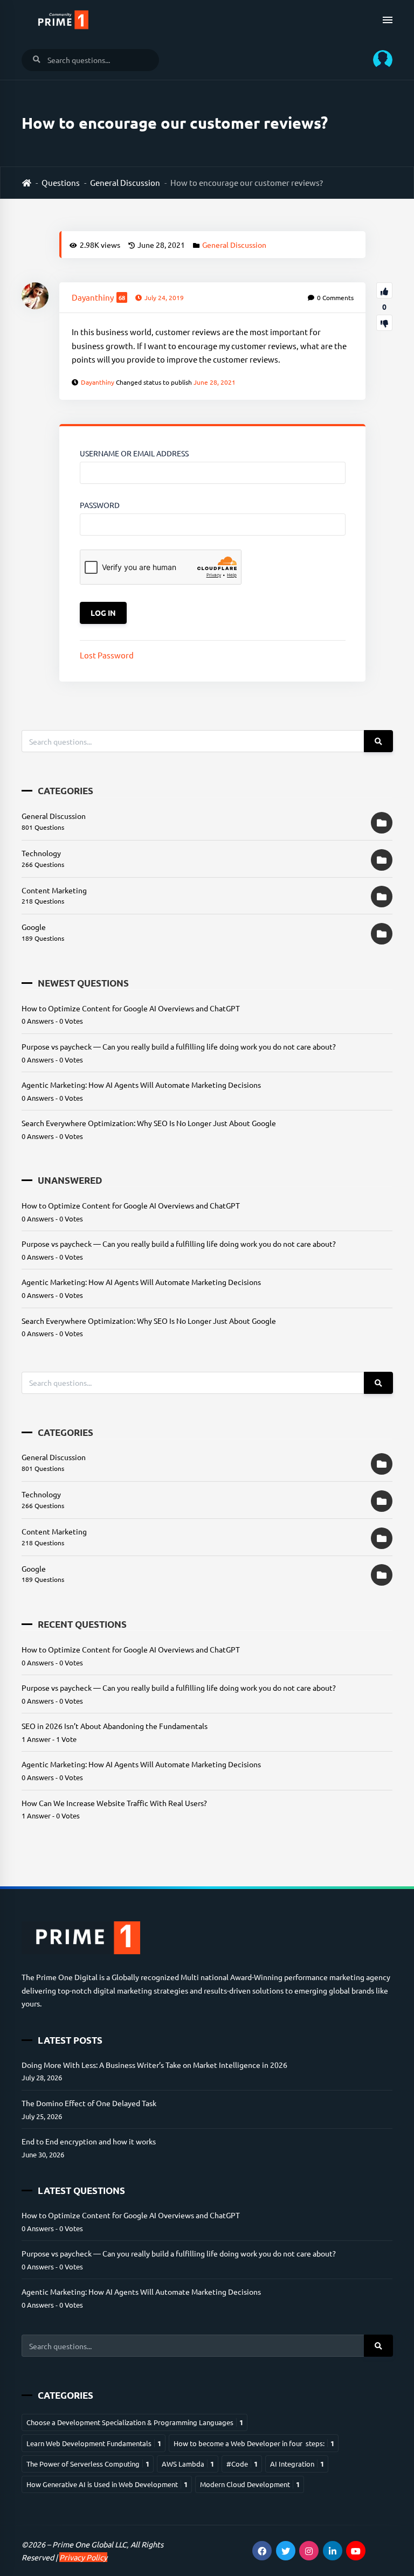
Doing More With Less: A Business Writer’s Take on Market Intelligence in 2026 (154, 2065)
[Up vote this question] (384, 290)
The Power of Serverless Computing (88, 2464)
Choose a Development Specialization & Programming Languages (135, 2422)
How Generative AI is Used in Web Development (107, 2484)
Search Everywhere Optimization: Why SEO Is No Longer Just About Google (149, 1123)
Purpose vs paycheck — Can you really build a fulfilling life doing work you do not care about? (179, 1046)
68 (122, 297)
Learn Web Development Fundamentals (94, 2443)
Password (100, 505)
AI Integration (297, 2464)
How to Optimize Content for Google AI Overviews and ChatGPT (131, 1008)
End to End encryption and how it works (89, 2141)
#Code (242, 2464)
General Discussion (125, 182)
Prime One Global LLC (89, 2544)
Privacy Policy (83, 2557)
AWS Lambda (188, 2464)
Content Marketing (54, 890)
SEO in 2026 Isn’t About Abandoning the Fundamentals (115, 1726)
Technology (41, 853)
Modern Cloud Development (250, 2484)
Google (34, 927)
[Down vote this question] (384, 323)
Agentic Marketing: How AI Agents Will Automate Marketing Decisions (141, 1085)
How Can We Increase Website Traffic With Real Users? (114, 1803)
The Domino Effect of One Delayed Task (89, 2103)
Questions (61, 182)
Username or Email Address (134, 453)
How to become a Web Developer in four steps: (254, 2443)
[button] (379, 60)
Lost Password (107, 655)
